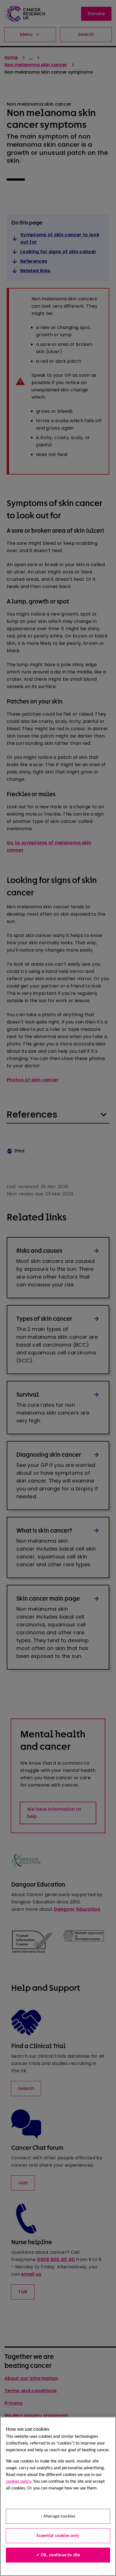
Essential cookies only (58, 2536)
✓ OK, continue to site (58, 2555)
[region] (58, 2496)
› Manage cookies (58, 2516)
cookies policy (18, 2482)
